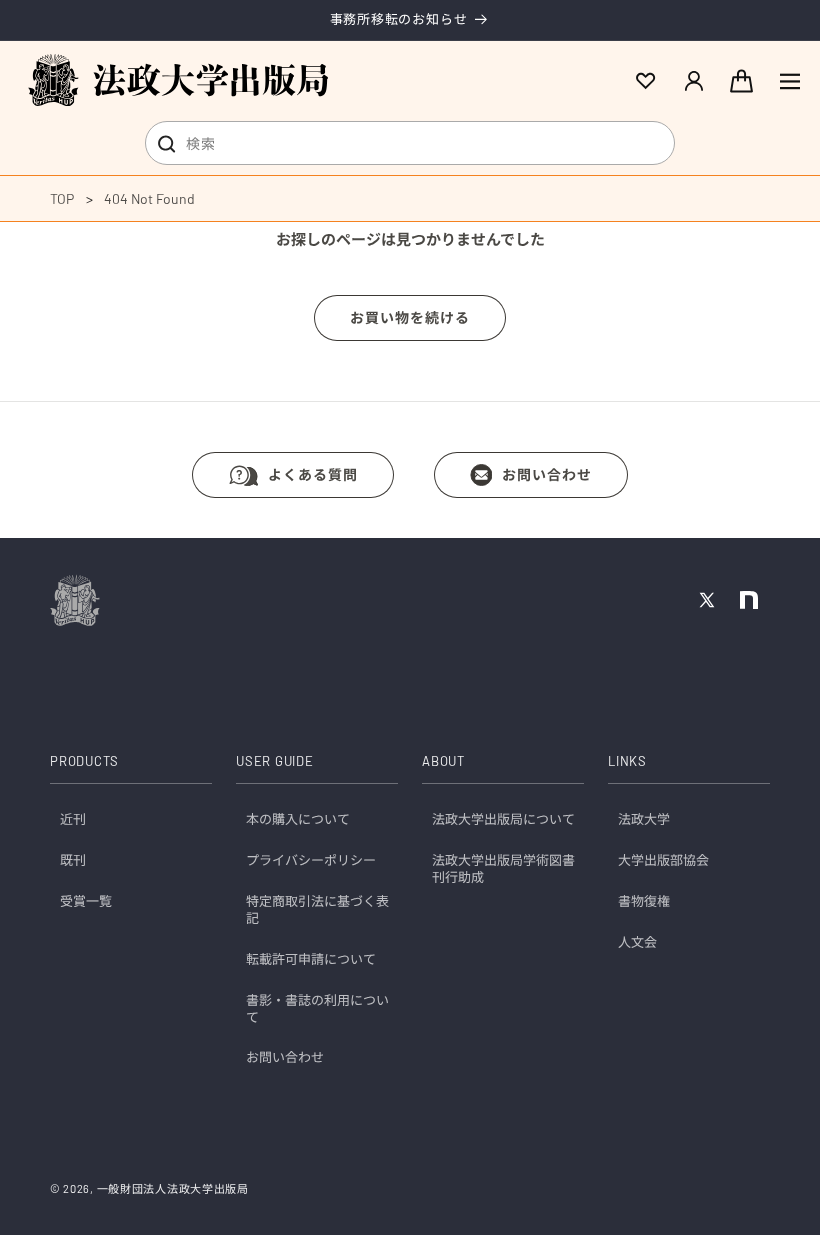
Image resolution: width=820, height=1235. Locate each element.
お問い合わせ (547, 474)
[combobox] (410, 143)
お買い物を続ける (410, 317)
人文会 (637, 942)
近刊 (73, 819)
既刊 (73, 860)
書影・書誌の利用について (317, 1008)
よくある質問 (313, 474)
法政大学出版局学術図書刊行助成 (503, 868)
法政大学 (644, 819)
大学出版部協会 (663, 860)
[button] (790, 81)
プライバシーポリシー (311, 860)
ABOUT (443, 761)
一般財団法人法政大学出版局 (173, 1188)
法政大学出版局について (503, 819)
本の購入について (298, 819)
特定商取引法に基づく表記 (317, 909)
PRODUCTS (84, 761)
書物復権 (644, 901)
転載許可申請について (311, 959)
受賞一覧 (86, 901)
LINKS (627, 761)
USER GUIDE (275, 761)
